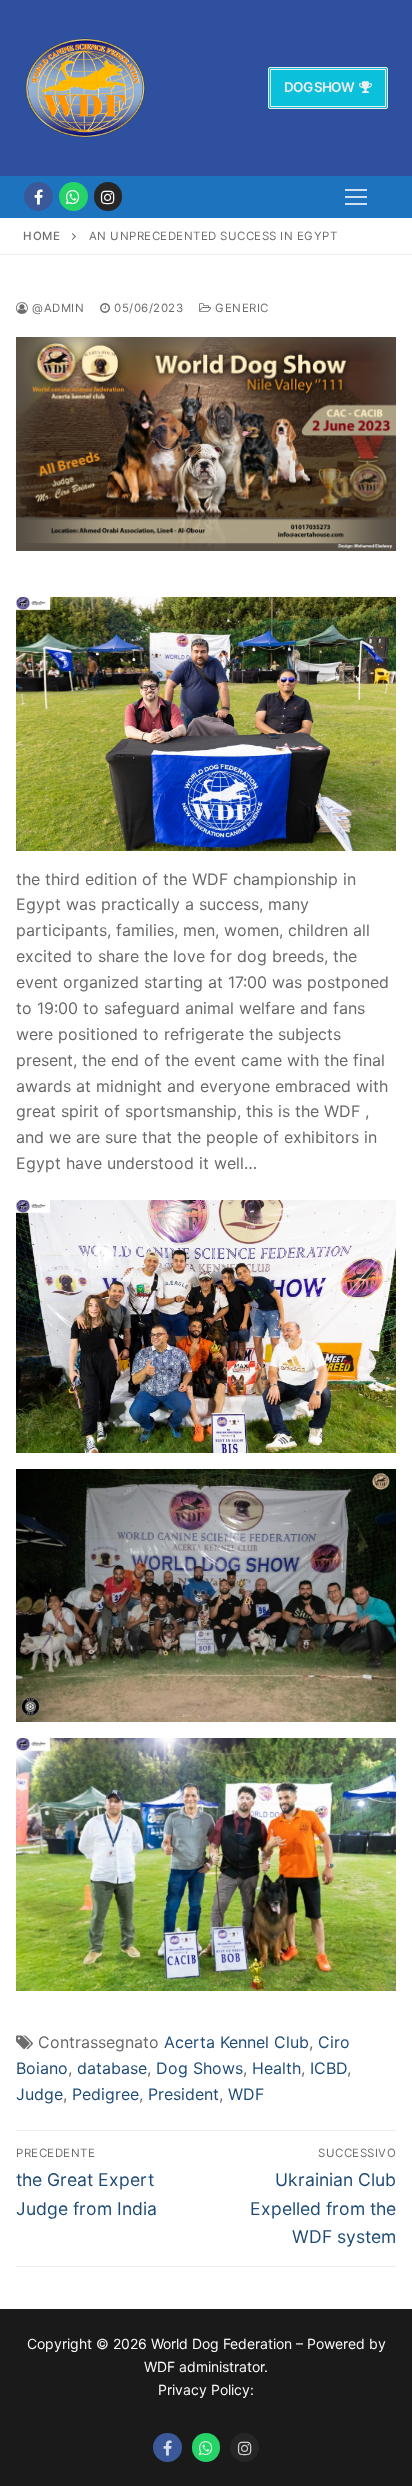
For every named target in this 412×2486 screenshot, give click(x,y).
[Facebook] (38, 196)
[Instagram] (108, 196)
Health (276, 2068)
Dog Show (319, 87)
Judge (39, 2094)
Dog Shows (199, 2068)
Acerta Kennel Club (236, 2042)
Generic (240, 308)
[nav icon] (356, 197)
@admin (56, 308)
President (183, 2094)
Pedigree (105, 2094)
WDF (246, 2094)
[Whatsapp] (206, 2447)
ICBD (328, 2068)
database (112, 2068)
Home (41, 236)
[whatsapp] (73, 196)
